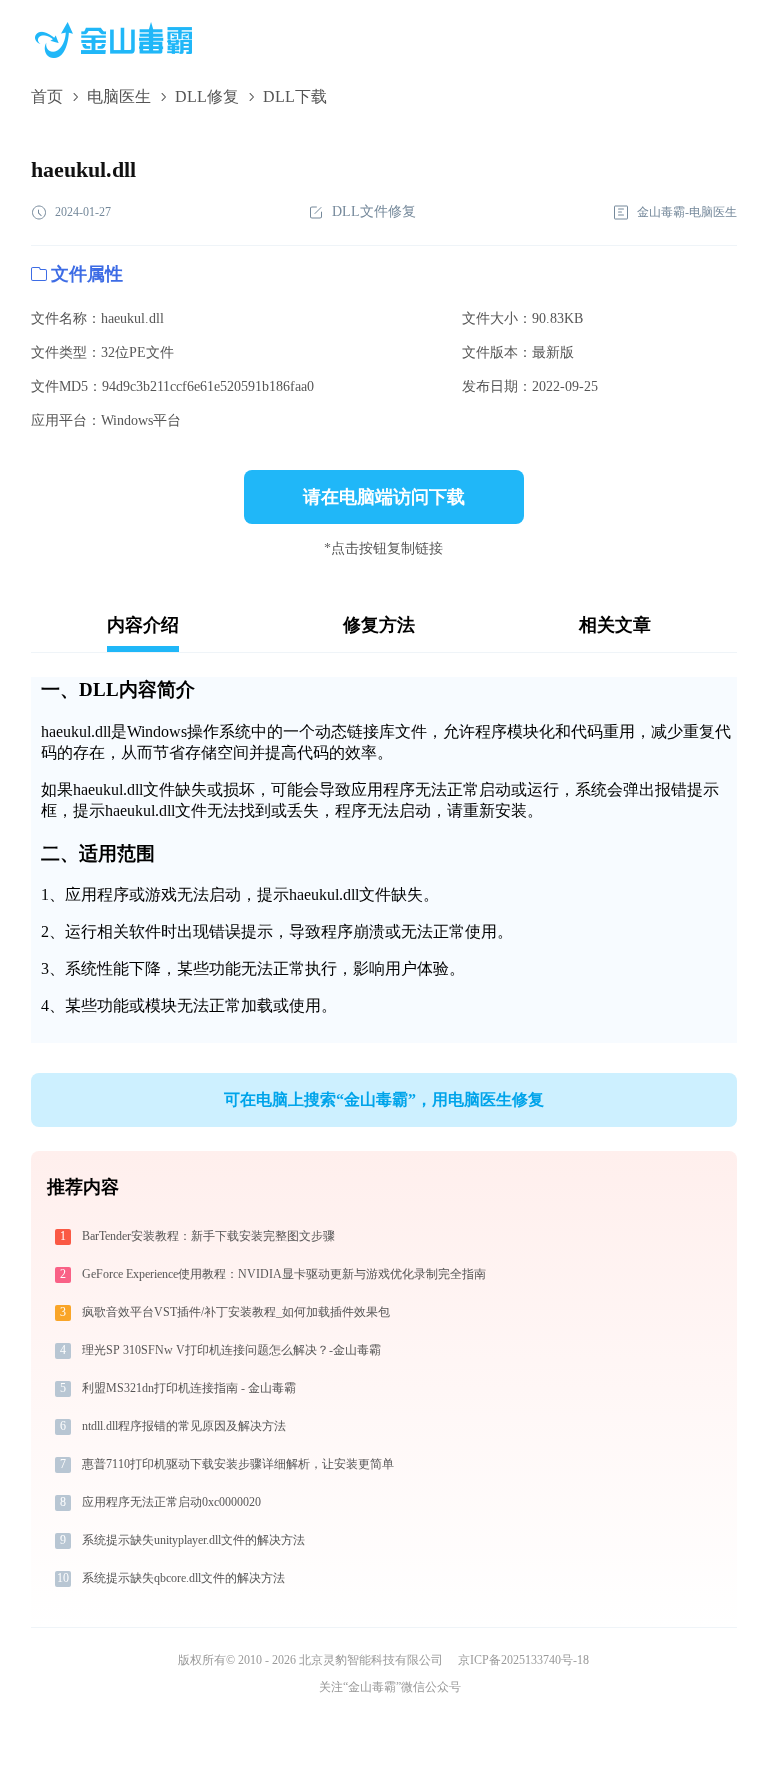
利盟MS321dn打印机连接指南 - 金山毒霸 (189, 1388)
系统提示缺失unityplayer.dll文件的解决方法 (193, 1540)
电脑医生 (119, 96)
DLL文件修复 (374, 211)
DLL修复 (207, 96)
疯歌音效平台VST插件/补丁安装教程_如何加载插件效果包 (236, 1312)
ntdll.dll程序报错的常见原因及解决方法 (184, 1426)
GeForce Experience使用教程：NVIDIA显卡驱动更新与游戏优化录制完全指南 (284, 1274)
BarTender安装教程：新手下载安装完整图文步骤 (208, 1236)
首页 (47, 96)
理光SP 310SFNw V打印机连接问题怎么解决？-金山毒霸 (231, 1350)
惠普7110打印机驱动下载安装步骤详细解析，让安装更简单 (238, 1464)
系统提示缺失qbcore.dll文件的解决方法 (183, 1578)
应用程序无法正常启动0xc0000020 (171, 1502)
